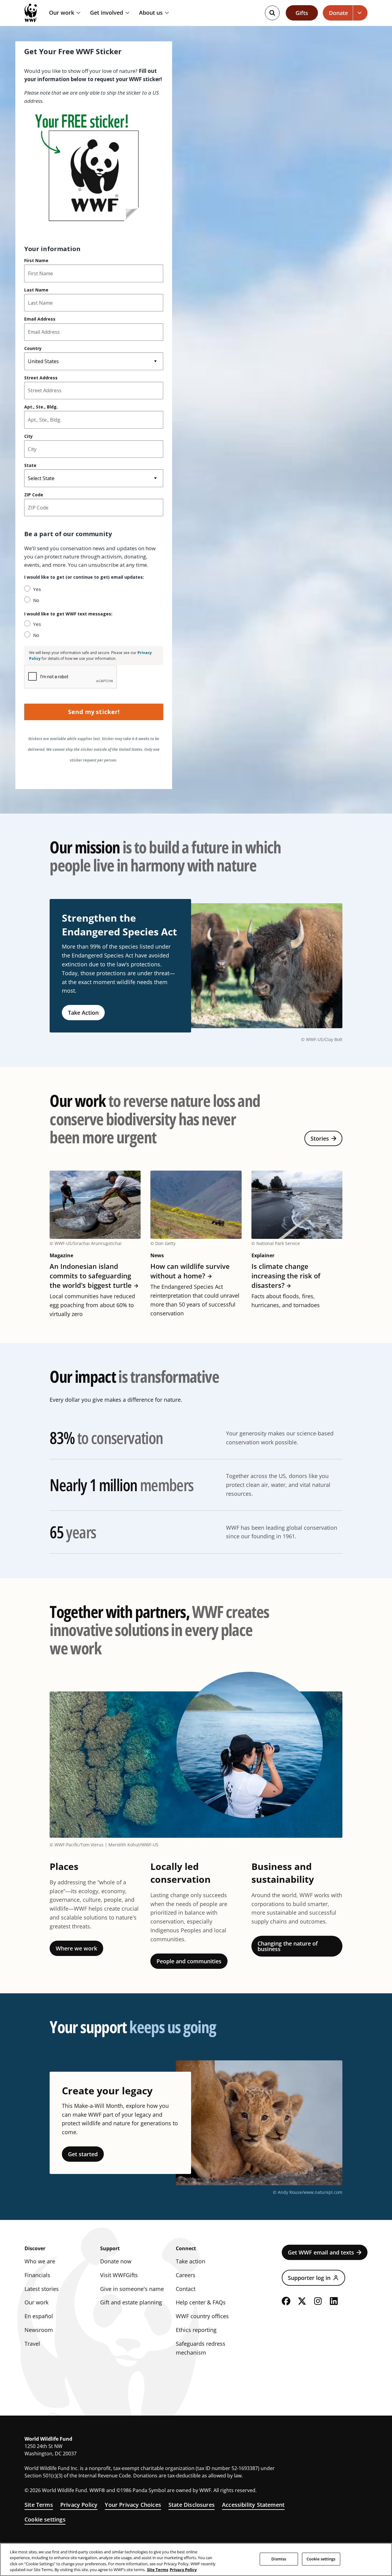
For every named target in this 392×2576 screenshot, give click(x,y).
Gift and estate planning (131, 2302)
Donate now (116, 2261)
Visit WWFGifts (119, 2275)
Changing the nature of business (288, 1946)
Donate (338, 13)
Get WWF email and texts (321, 2252)
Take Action (83, 1013)
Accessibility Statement (253, 2505)
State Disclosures (192, 2505)
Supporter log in (309, 2278)
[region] (196, 2559)
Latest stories (42, 2289)
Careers (186, 2275)
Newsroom (39, 2330)
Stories (320, 1138)
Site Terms (39, 2505)
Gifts (302, 13)
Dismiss (279, 2559)
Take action (190, 2261)
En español (39, 2316)
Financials (37, 2275)
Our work (62, 13)
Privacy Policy (79, 2505)
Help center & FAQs (201, 2302)
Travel (32, 2344)
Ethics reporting (196, 2330)
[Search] (272, 13)
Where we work (76, 1948)
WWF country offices (202, 2316)
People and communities (189, 1961)
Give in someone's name (132, 2289)
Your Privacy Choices (133, 2505)
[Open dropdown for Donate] (360, 13)
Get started (83, 2154)
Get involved (107, 13)
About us (151, 13)
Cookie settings (45, 2519)
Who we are (40, 2261)
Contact (186, 2289)
